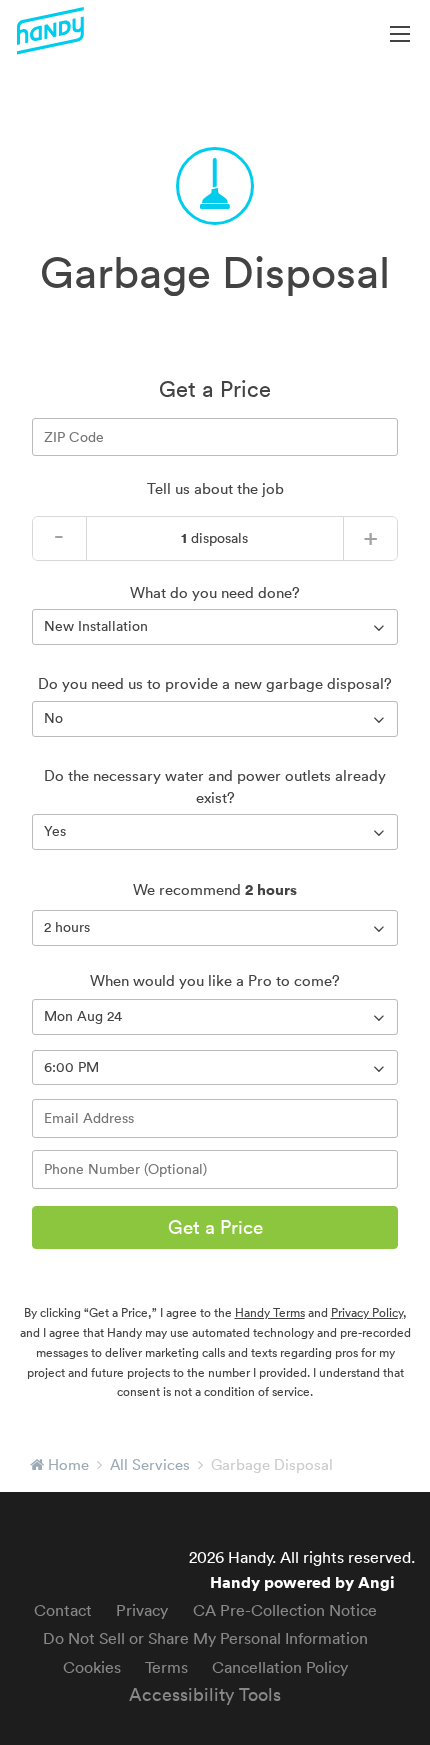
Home (68, 1464)
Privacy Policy (367, 1312)
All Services (150, 1464)
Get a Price (215, 1227)
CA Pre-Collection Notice (285, 1610)
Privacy (142, 1610)
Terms (166, 1667)
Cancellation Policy (280, 1667)
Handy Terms (270, 1312)
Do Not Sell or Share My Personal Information (205, 1638)
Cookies (92, 1667)
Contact (63, 1610)
